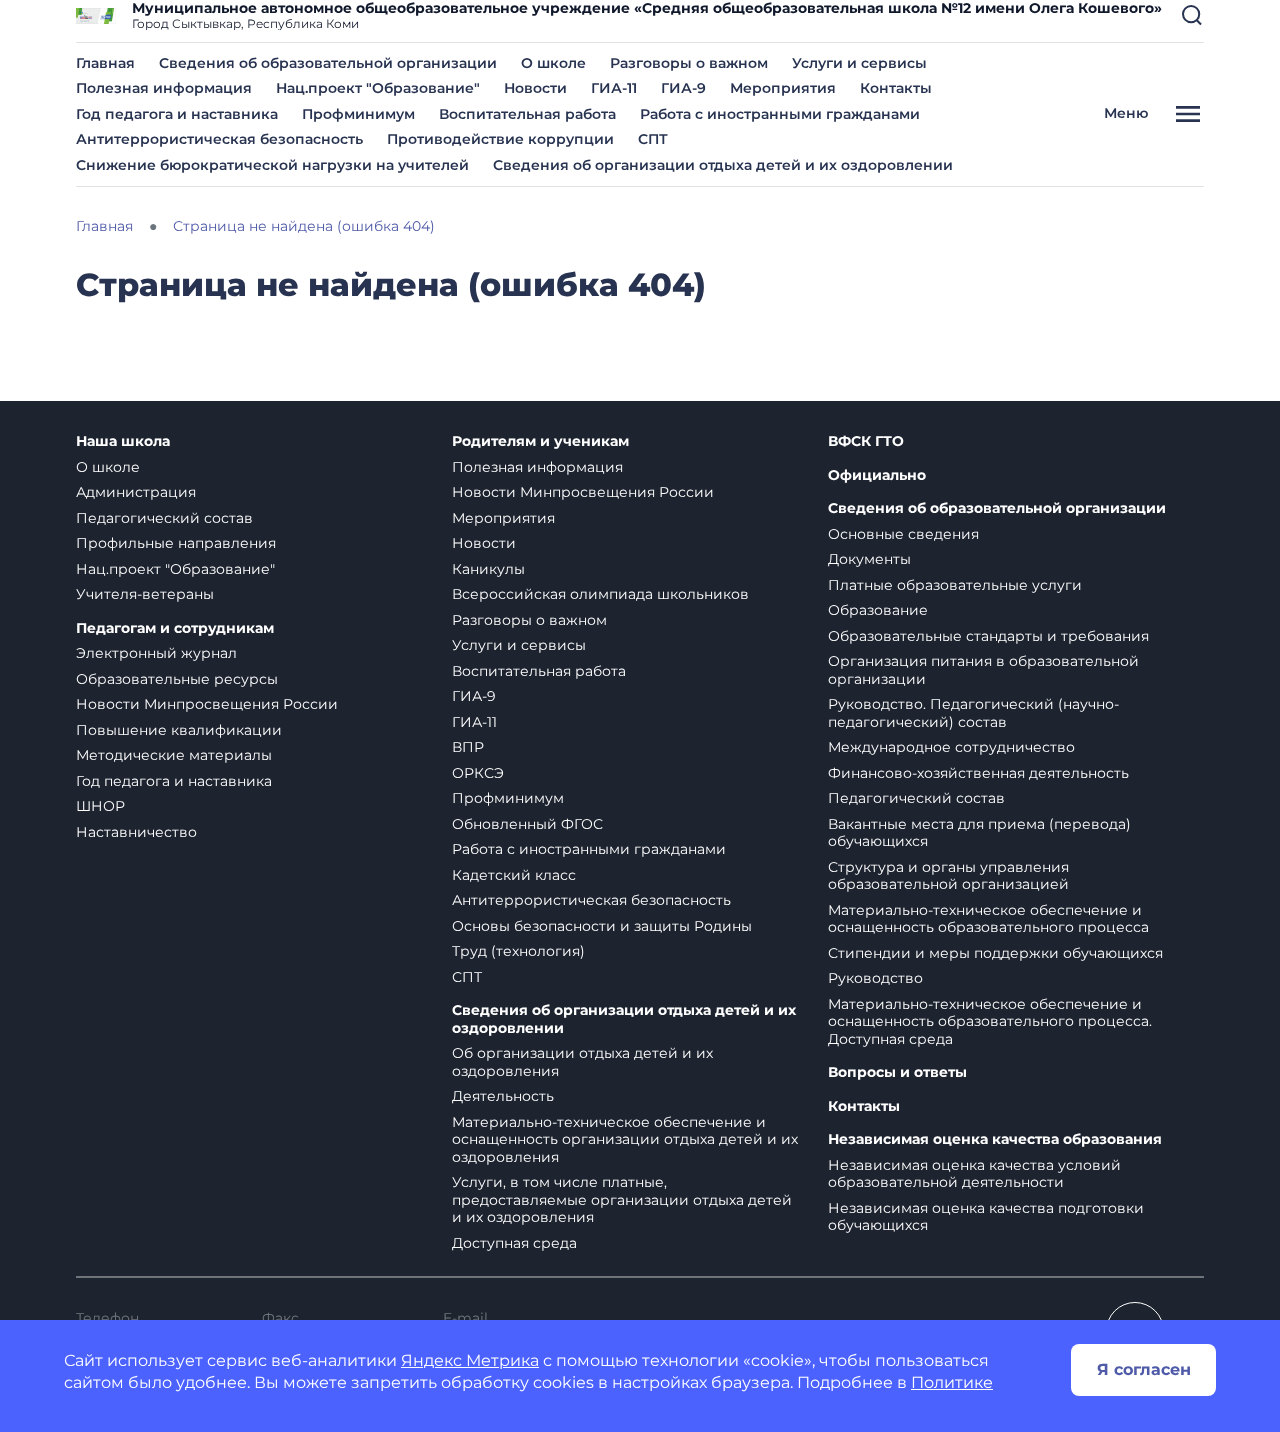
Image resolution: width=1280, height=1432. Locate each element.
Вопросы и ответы (897, 1072)
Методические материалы (174, 755)
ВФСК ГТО (866, 441)
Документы (869, 559)
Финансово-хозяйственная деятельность (978, 773)
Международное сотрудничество (951, 747)
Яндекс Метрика (470, 1360)
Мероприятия (783, 88)
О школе (553, 63)
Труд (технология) (518, 951)
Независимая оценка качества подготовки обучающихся (986, 1217)
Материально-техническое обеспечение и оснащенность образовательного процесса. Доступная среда (990, 1021)
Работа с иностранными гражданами (780, 114)
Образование (878, 610)
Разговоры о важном (689, 63)
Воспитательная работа (527, 114)
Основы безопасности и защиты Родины (602, 926)
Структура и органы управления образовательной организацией (948, 876)
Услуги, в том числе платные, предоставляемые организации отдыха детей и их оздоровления (622, 1199)
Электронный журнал (156, 653)
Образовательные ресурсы (177, 679)
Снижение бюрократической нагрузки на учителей (272, 165)
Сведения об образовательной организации (328, 63)
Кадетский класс (514, 875)
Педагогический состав (164, 518)
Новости (535, 88)
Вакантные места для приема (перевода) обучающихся (979, 833)
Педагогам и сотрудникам (175, 628)
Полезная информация (164, 88)
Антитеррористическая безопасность (219, 139)
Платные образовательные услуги (955, 585)
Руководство (875, 978)
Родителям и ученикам (540, 441)
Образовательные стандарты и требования (988, 636)
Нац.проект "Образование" (378, 88)
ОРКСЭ (478, 773)
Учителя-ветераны (145, 594)
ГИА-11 (614, 88)
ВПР (468, 747)
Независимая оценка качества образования (995, 1139)
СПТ (653, 139)
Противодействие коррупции (500, 139)
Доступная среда (514, 1243)
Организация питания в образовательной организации (983, 670)
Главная (105, 63)
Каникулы (488, 569)
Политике (952, 1382)
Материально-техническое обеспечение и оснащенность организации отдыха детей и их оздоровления (625, 1139)
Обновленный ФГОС (527, 824)
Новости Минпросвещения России (207, 704)
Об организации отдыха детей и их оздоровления (582, 1062)
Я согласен (1144, 1369)
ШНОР (100, 806)
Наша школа (123, 441)
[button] (1192, 15)
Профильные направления (176, 543)
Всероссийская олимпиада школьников (600, 594)
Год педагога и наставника (177, 114)
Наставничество (136, 832)
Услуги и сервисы (859, 63)
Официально (877, 475)
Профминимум (358, 114)
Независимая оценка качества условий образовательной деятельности (974, 1174)
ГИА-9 (683, 88)
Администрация (136, 492)
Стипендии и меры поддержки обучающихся (995, 953)
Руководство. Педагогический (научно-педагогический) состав (973, 713)
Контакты (896, 88)
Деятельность (503, 1096)
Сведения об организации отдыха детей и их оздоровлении (723, 165)
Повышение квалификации (179, 730)
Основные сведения (903, 534)
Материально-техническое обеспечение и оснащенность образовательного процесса (988, 919)
